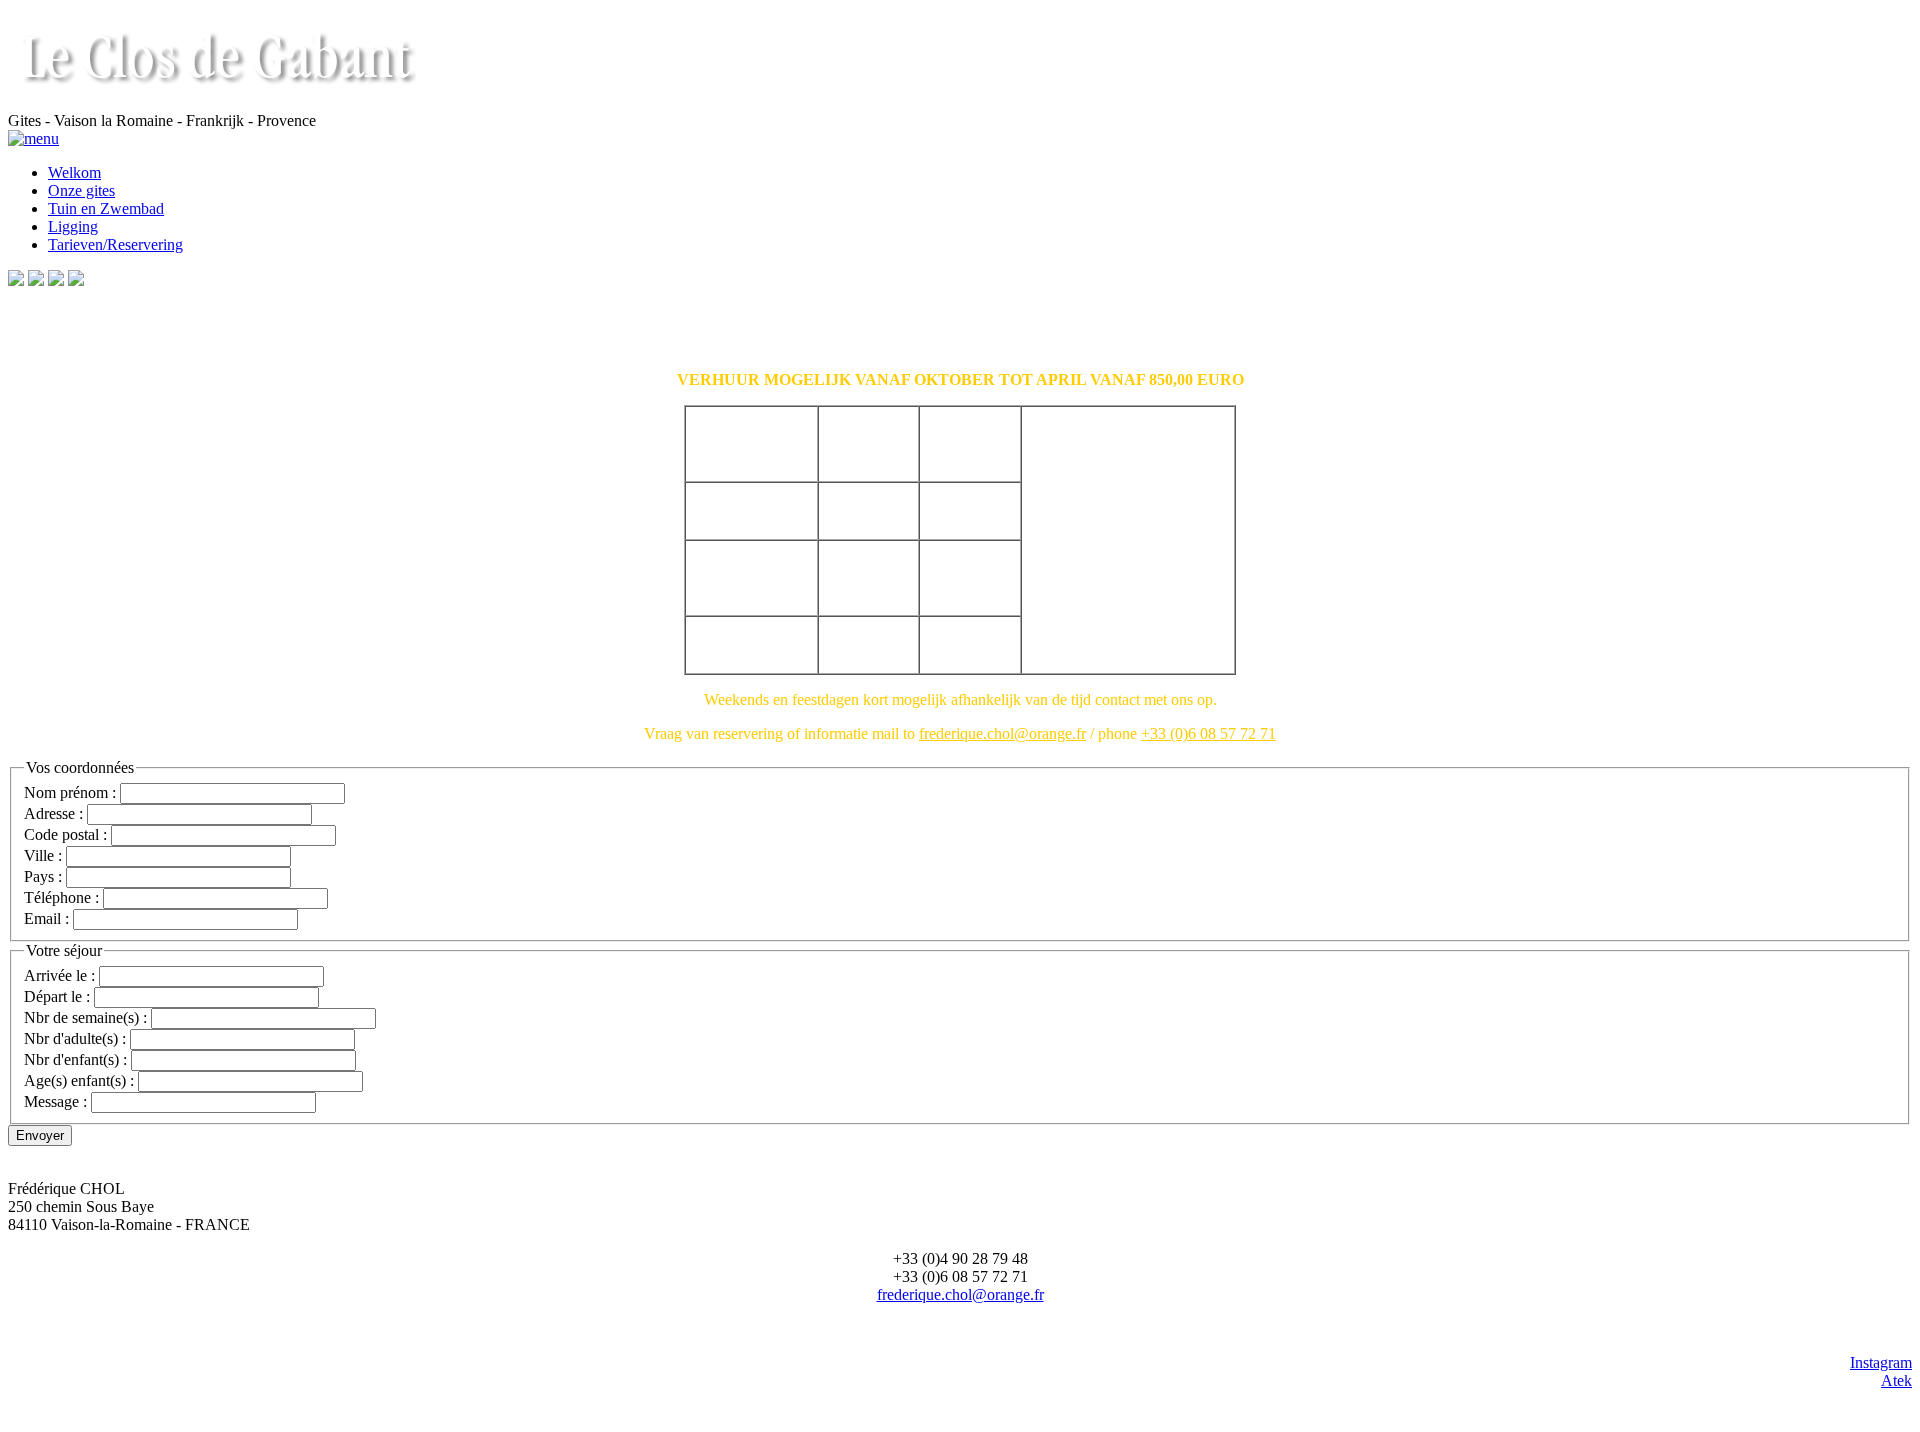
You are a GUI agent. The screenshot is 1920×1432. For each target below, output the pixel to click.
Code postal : (65, 834)
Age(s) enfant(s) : (79, 1080)
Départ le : (57, 996)
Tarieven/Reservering (115, 244)
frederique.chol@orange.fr (960, 1294)
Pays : (43, 876)
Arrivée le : (59, 975)
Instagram (1881, 1362)
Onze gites (81, 190)
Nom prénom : (70, 792)
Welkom (74, 172)
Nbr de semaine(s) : (85, 1017)
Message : (55, 1101)
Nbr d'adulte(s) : (75, 1038)
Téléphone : (61, 897)
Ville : (43, 855)
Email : (46, 918)
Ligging (73, 226)
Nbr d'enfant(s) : (75, 1059)
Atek (1896, 1380)
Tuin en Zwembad (106, 208)
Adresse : (55, 813)
